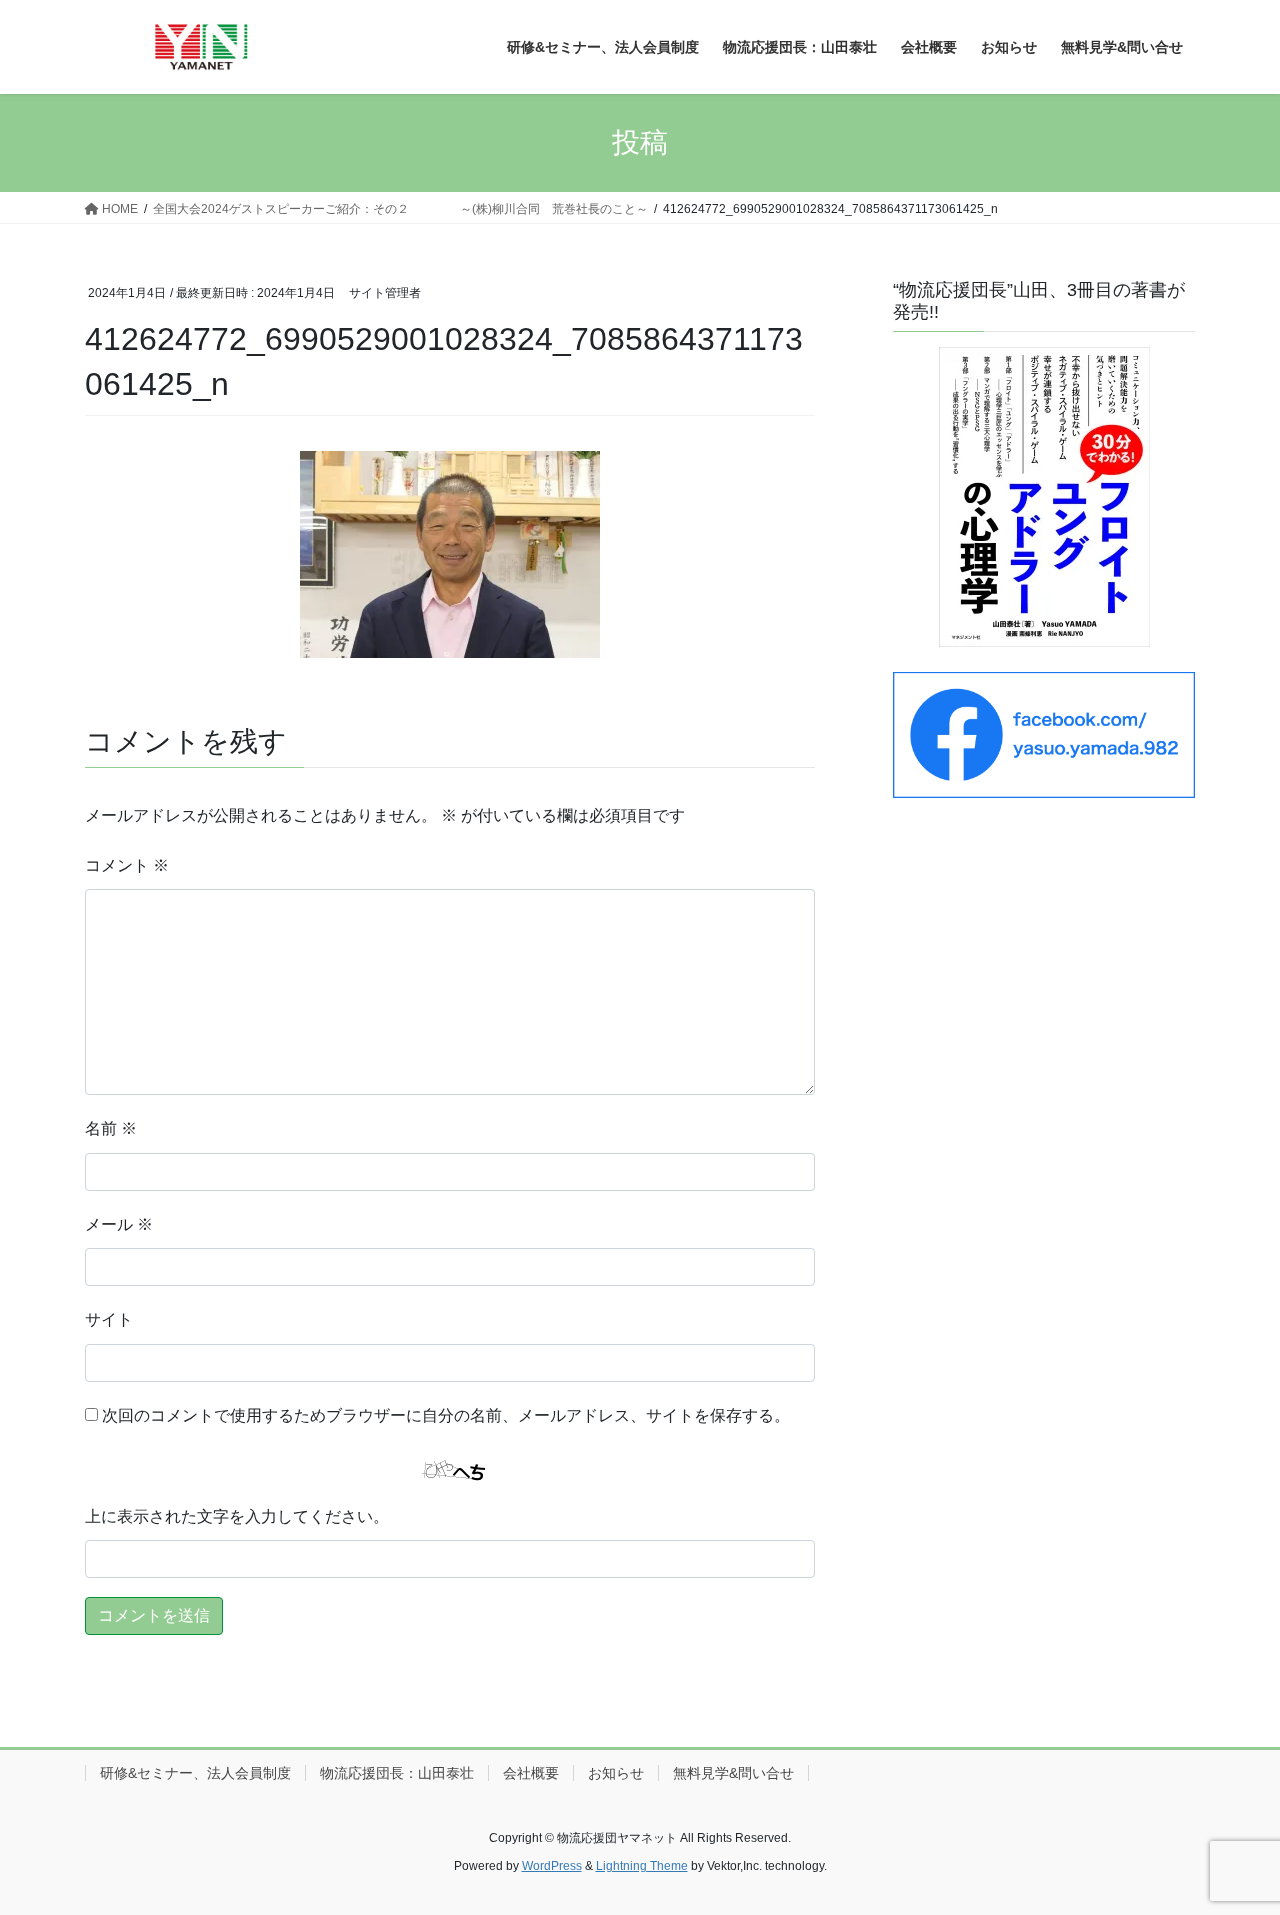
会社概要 (531, 1773)
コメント (127, 865)
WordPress (552, 1866)
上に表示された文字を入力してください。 (237, 1516)
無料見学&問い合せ (733, 1773)
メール (119, 1224)
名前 (111, 1128)
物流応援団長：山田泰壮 (397, 1773)
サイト (109, 1319)
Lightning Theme (642, 1866)
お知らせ (616, 1773)
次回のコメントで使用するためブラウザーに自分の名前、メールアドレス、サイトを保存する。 (446, 1415)
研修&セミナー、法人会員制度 (195, 1773)
